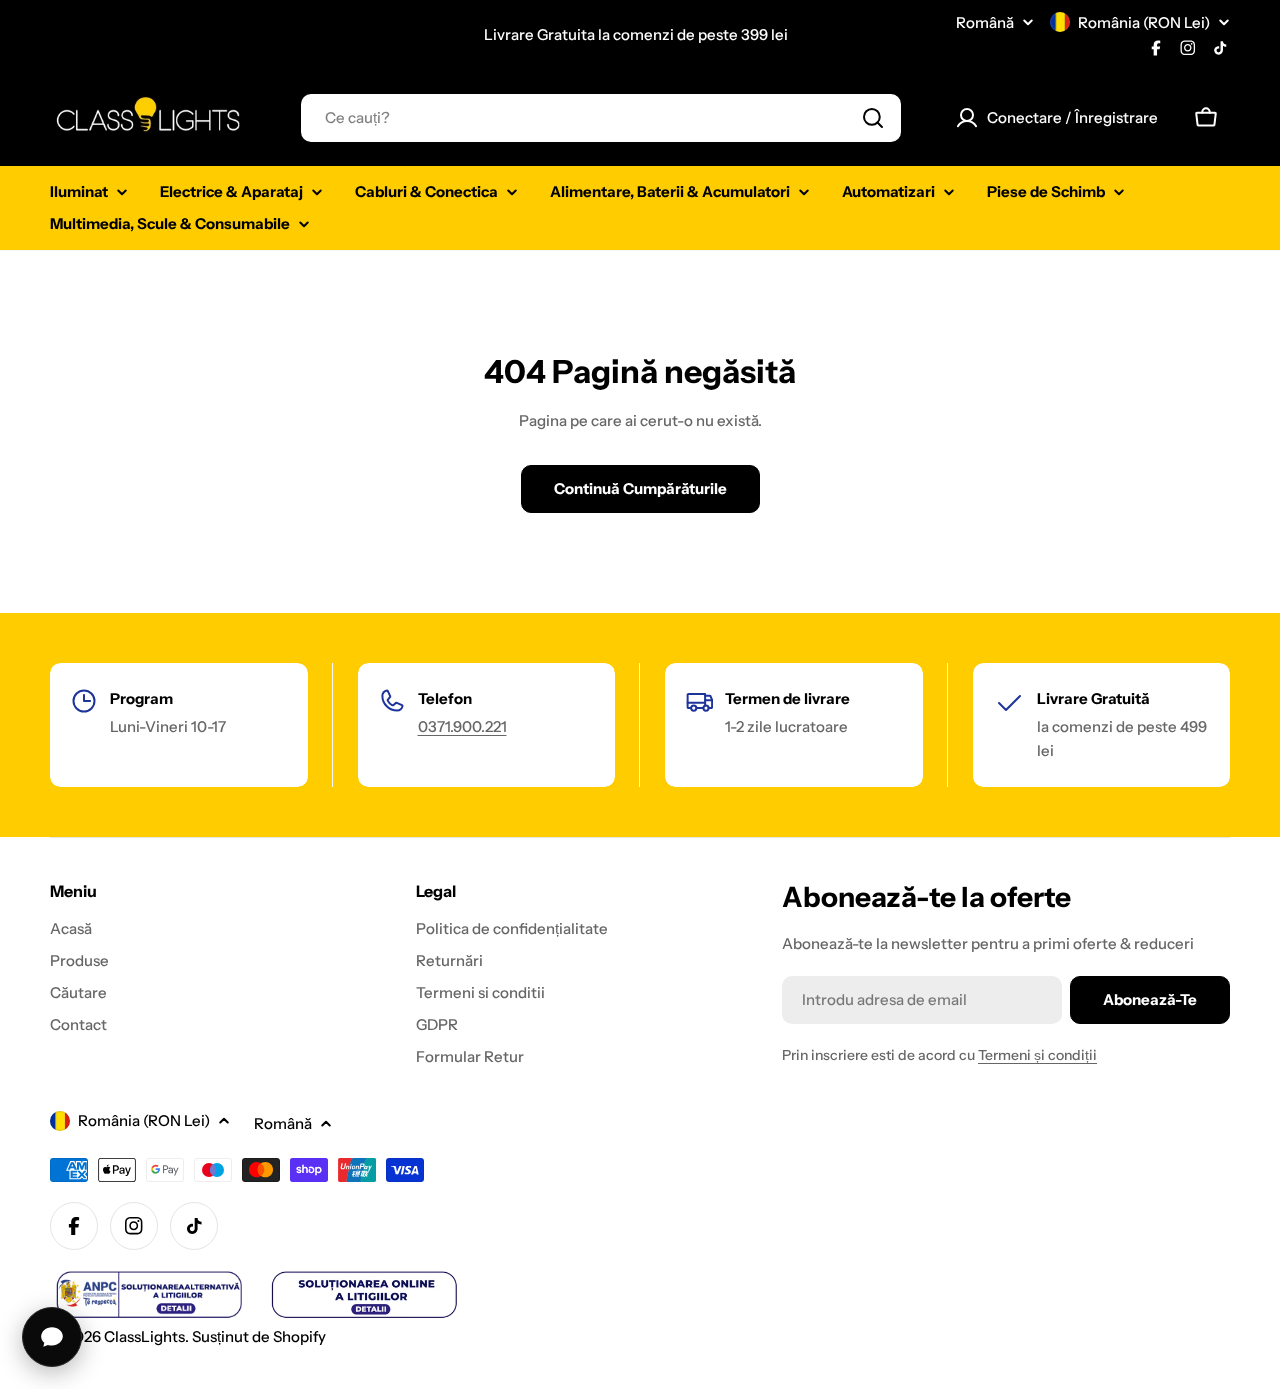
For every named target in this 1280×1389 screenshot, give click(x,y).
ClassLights (144, 1336)
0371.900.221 (462, 726)
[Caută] (873, 118)
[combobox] (601, 118)
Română (985, 22)
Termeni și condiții (1037, 1055)
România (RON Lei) (1144, 22)
